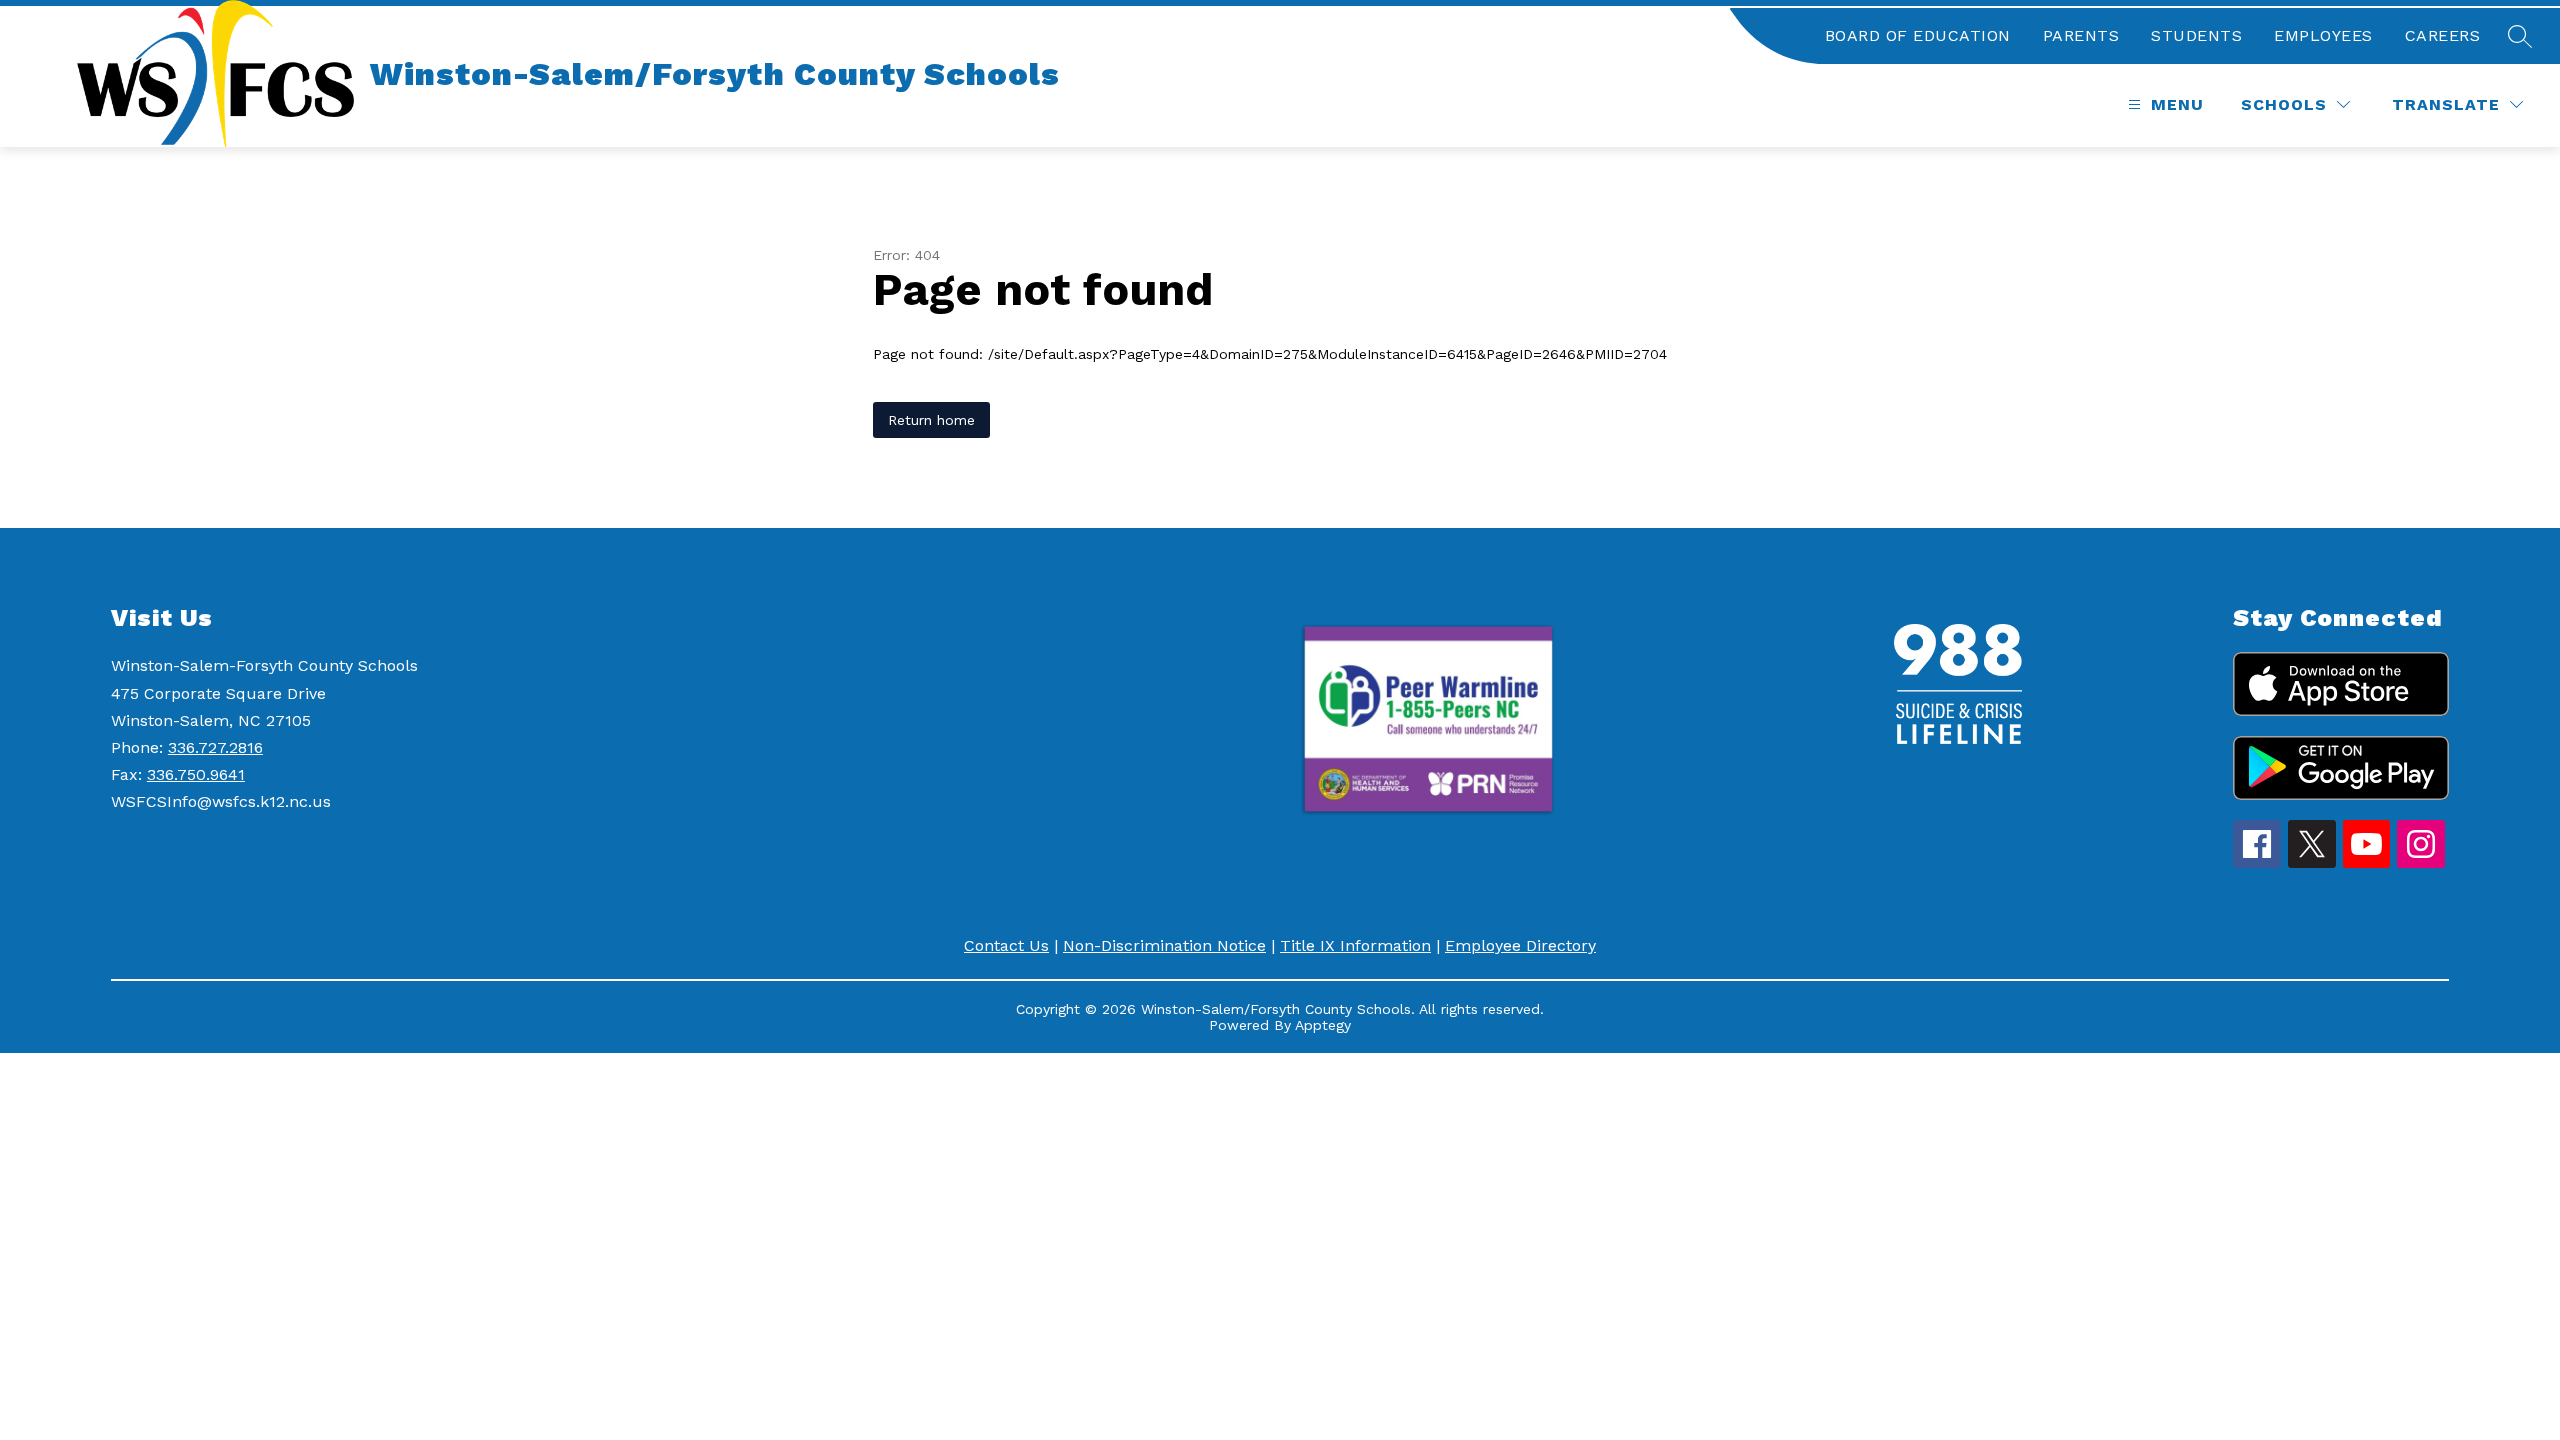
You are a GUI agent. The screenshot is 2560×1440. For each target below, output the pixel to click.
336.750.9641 (196, 774)
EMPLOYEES (2323, 35)
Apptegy (1323, 1025)
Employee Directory (1520, 945)
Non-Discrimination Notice (1164, 945)
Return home (931, 420)
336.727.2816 (215, 747)
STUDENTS (2196, 35)
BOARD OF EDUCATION (1918, 35)
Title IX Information (1355, 945)
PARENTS (2081, 35)
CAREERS (2443, 35)
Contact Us (1006, 945)
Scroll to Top (2470, 1389)
